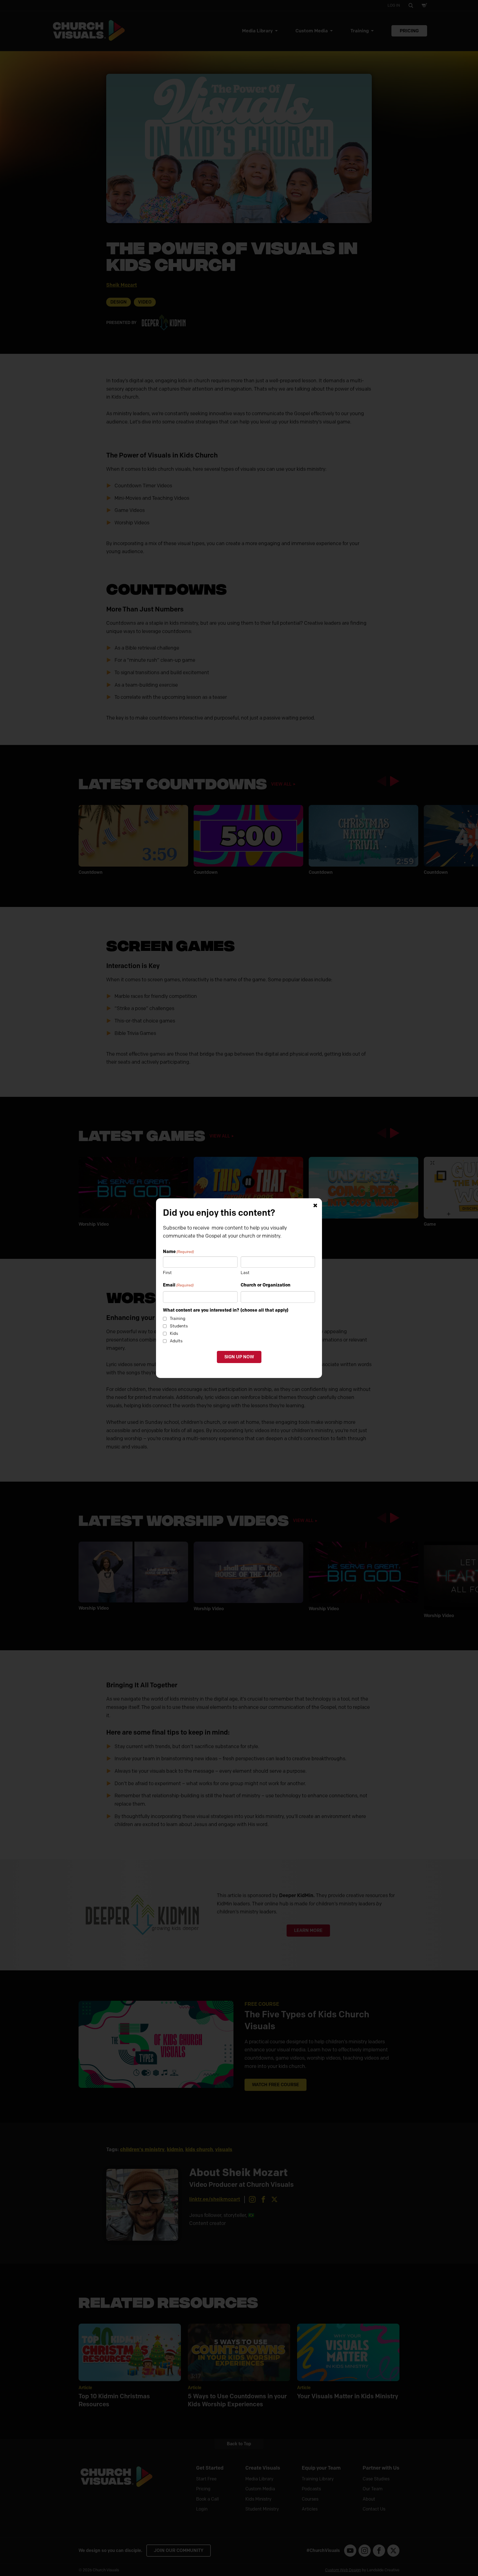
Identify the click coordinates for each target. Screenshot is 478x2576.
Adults (176, 1341)
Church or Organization (266, 1285)
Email (178, 1285)
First (167, 1273)
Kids (174, 1333)
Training (178, 1319)
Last (245, 1273)
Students (179, 1326)
